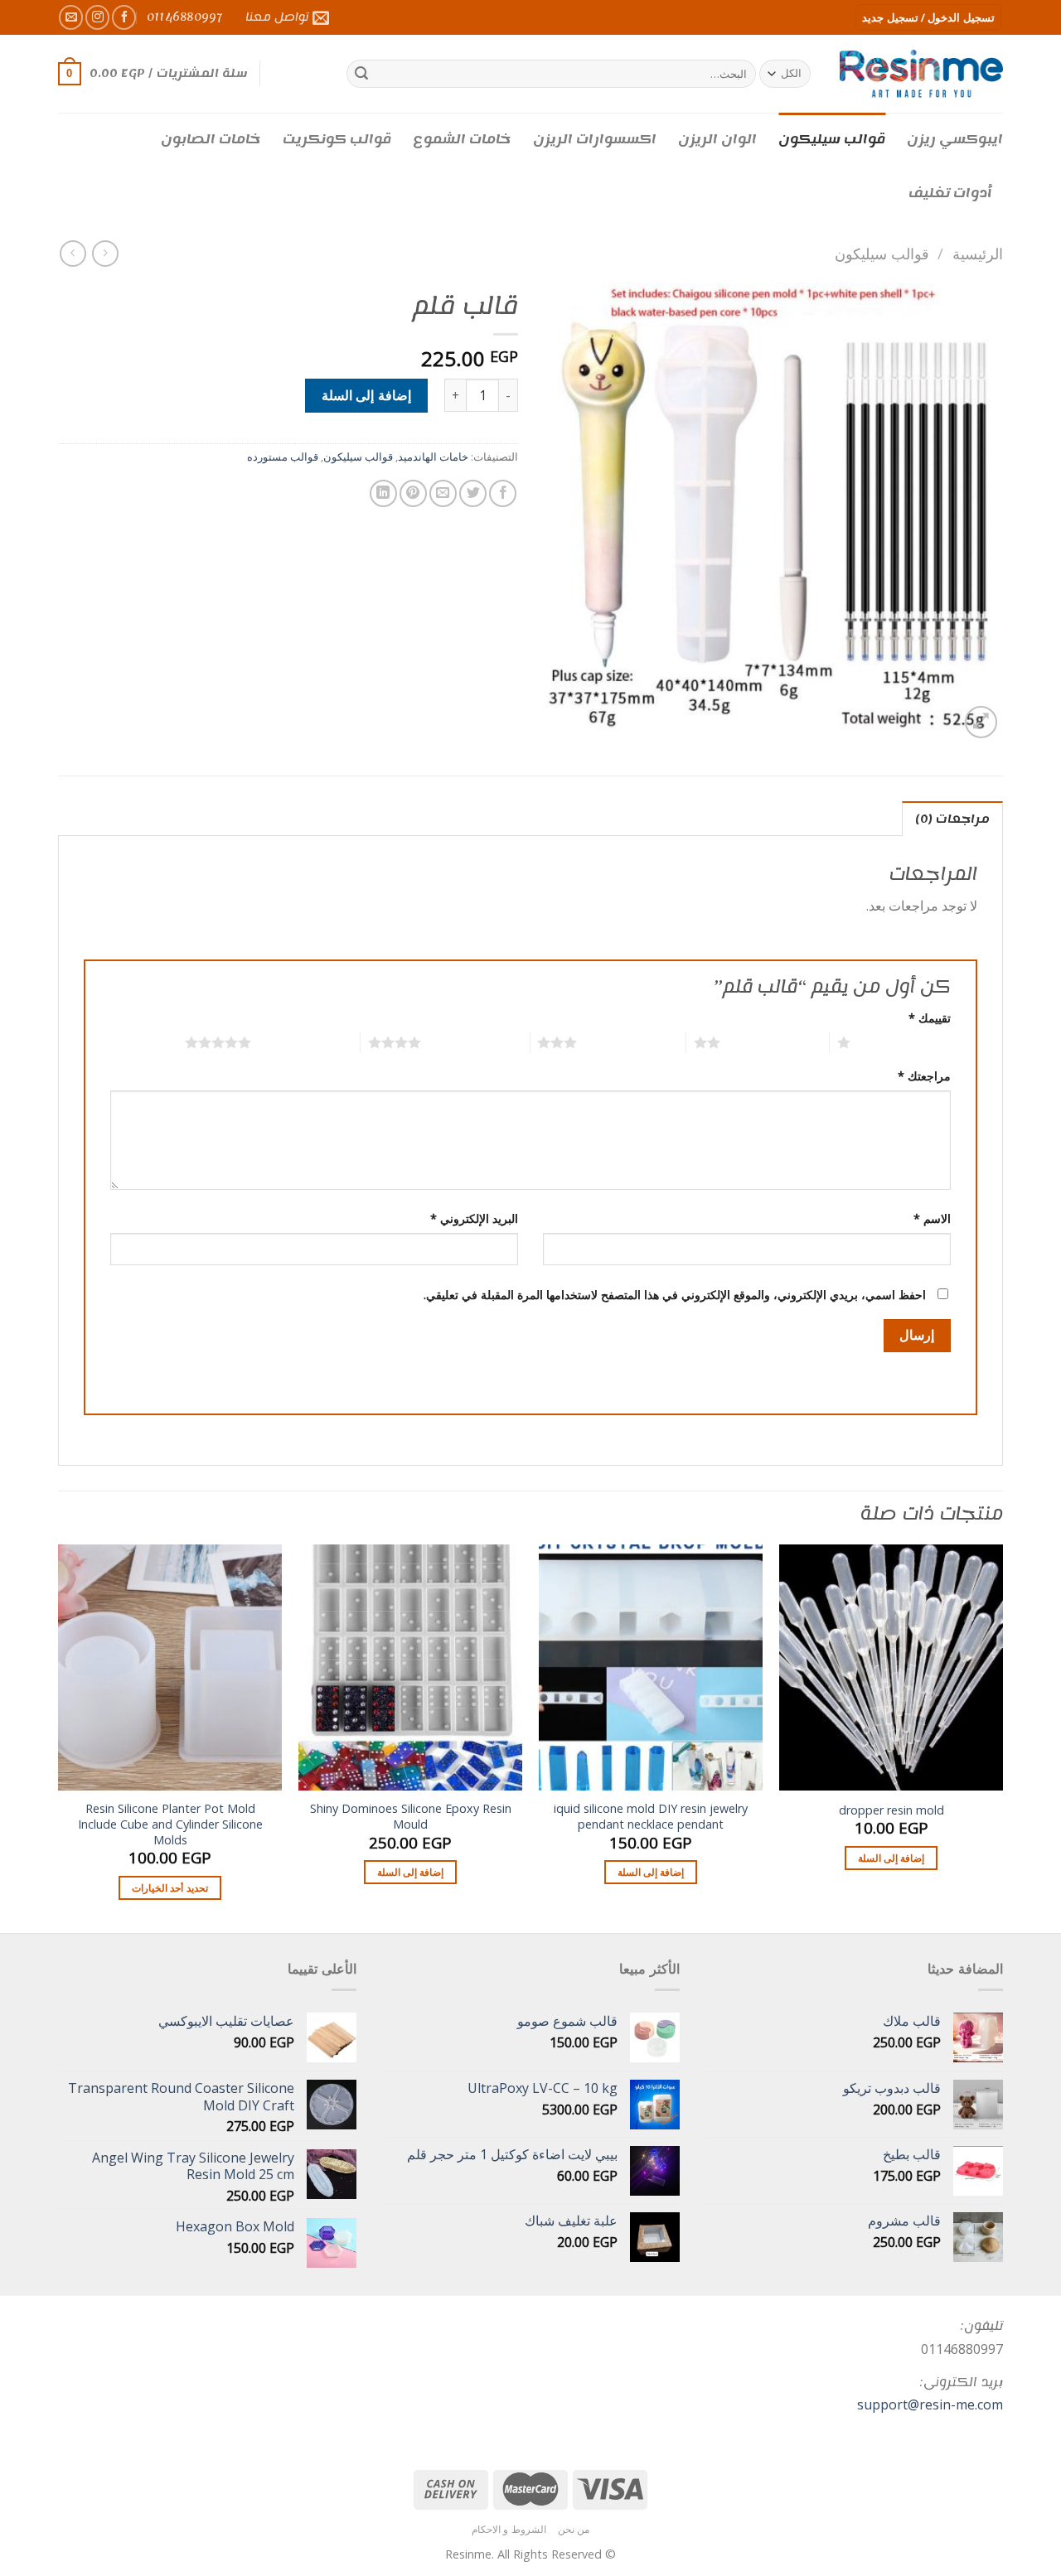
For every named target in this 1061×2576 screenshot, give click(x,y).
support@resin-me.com (930, 2404)
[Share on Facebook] (503, 493)
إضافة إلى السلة (366, 395)
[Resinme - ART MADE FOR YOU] (921, 73)
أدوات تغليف (950, 193)
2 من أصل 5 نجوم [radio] (775, 1042)
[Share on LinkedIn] (383, 493)
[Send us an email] (71, 17)
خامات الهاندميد (433, 457)
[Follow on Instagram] (97, 17)
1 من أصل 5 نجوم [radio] (905, 1042)
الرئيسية (978, 253)
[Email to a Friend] (443, 493)
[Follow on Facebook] (124, 17)
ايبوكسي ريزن (955, 139)
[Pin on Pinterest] (413, 493)
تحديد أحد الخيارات (170, 1888)
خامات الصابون (211, 139)
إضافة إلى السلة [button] (891, 1858)
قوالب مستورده (283, 457)
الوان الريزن (717, 139)
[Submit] (361, 74)
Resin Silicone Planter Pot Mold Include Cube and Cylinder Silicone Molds (170, 1824)
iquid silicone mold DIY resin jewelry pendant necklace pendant (651, 1817)
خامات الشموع (462, 139)
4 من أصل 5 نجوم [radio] (475, 1042)
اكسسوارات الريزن (595, 139)
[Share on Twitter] (473, 493)
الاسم (932, 1218)
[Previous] (1002, 1737)
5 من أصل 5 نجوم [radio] (305, 1042)
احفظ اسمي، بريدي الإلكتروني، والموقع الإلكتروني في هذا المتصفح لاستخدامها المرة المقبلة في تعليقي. (675, 1295)
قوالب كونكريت (337, 139)
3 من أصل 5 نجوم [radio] (631, 1042)
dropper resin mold (891, 1810)
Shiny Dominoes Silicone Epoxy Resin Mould (411, 1817)
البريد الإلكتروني (474, 1218)
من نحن (574, 2529)
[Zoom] (981, 722)
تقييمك (930, 1018)
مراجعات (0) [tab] (952, 819)
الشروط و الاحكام (509, 2529)
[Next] (59, 1737)
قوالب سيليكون (832, 139)
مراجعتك (924, 1076)
